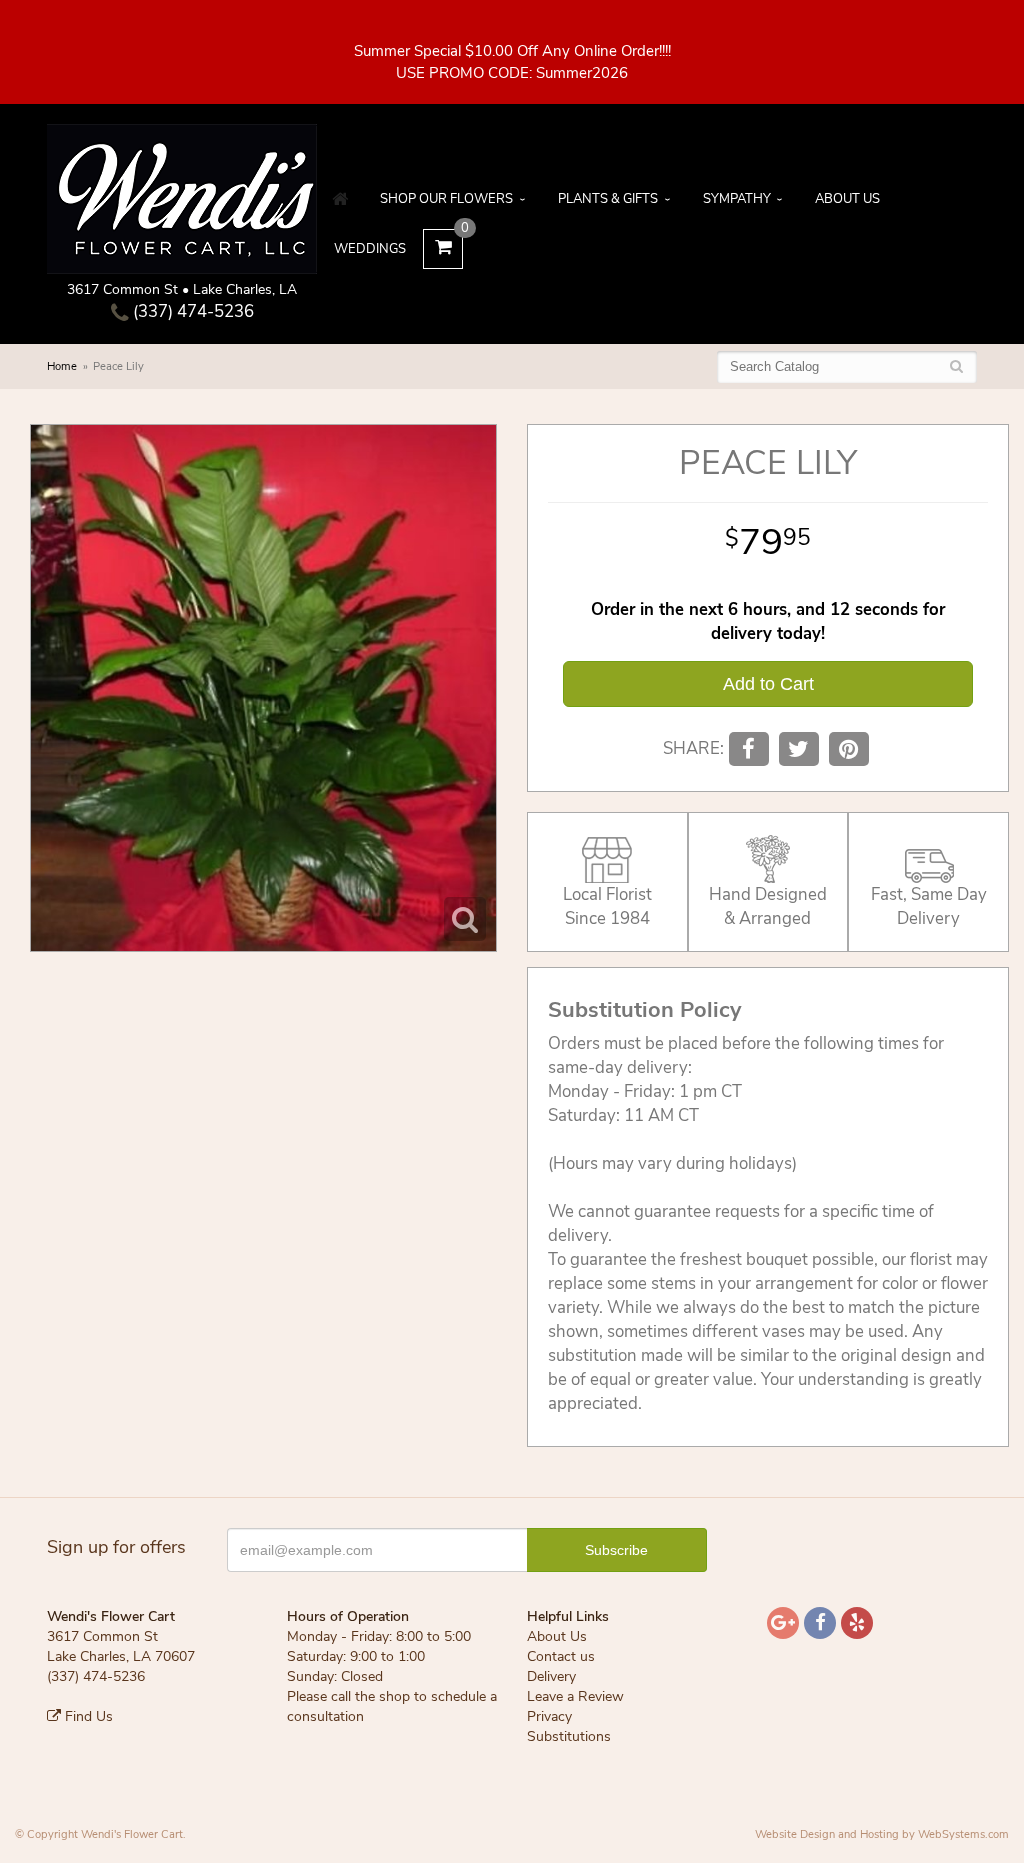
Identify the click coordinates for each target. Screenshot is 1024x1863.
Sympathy (737, 199)
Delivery (551, 1676)
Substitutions (569, 1736)
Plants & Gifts (608, 199)
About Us (847, 199)
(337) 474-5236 (191, 311)
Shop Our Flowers (446, 199)
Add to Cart (768, 684)
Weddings (370, 249)
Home (62, 366)
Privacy (549, 1716)
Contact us (561, 1656)
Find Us (87, 1716)
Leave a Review (575, 1696)
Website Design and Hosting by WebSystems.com (882, 1834)
